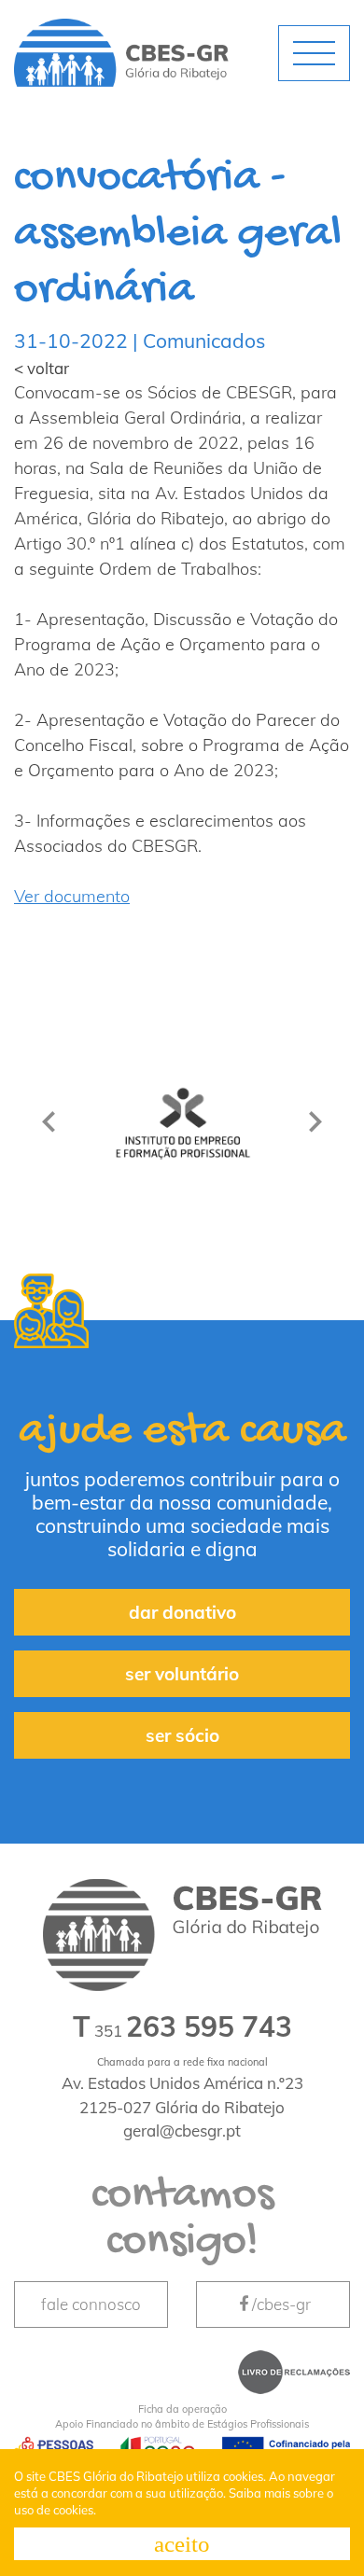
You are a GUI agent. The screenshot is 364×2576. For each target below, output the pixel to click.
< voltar (42, 368)
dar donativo (182, 1612)
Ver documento (72, 896)
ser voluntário (182, 1674)
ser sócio (182, 1735)
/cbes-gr (281, 2304)
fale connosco (91, 2304)
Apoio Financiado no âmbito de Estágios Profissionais (182, 2417)
